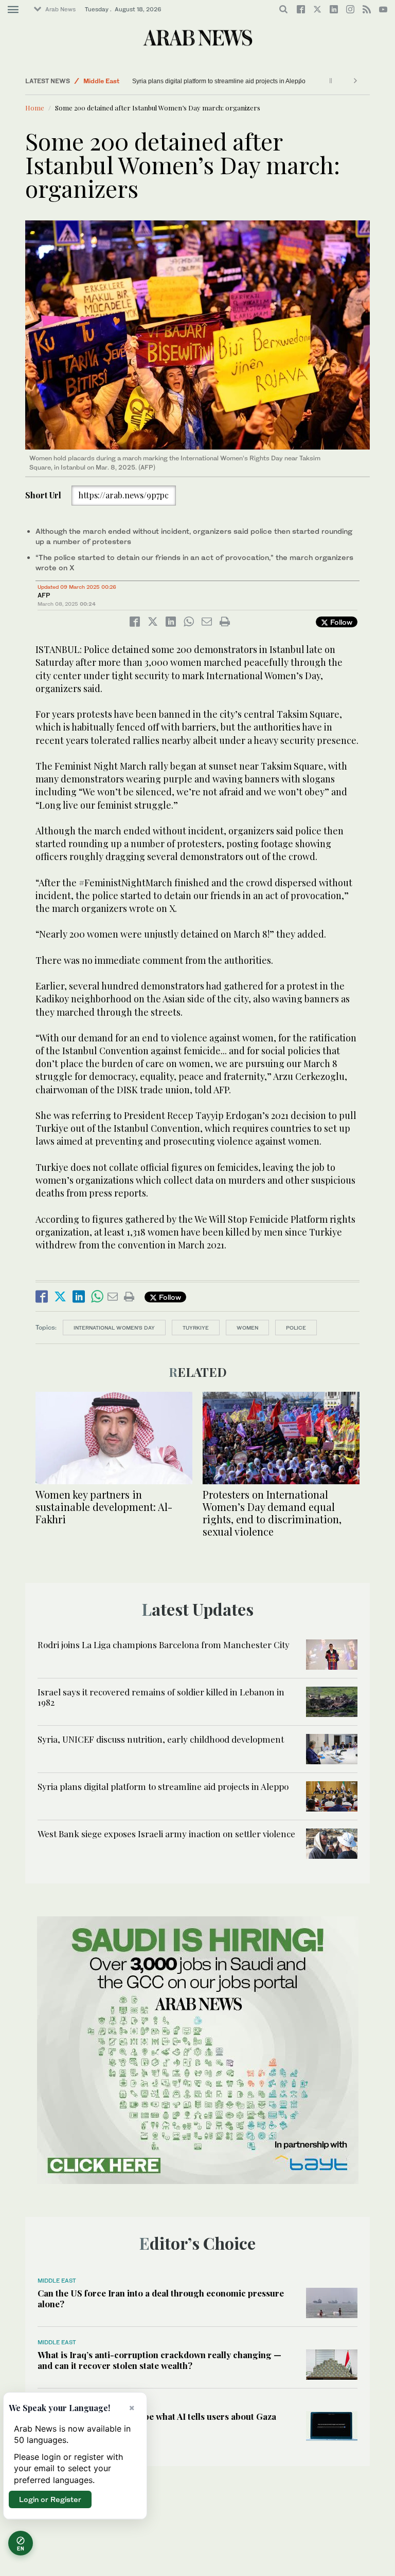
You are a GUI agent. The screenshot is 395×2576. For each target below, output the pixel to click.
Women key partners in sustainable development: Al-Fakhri (104, 1507)
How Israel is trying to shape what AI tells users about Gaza (157, 2416)
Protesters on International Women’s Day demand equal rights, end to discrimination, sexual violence (272, 1513)
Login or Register (50, 2499)
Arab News (60, 9)
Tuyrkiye (196, 1328)
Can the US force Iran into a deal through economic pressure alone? (161, 2298)
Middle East (101, 81)
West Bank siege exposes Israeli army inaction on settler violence (223, 81)
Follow (340, 622)
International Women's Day (114, 1328)
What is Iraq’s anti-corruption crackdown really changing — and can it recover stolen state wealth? (159, 2360)
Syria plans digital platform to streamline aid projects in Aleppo (163, 1786)
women (247, 1328)
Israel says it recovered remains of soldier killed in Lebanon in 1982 (161, 1697)
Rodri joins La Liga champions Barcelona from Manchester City (164, 1645)
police (296, 1328)
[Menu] (13, 10)
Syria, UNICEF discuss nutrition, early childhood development (161, 1739)
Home (35, 108)
